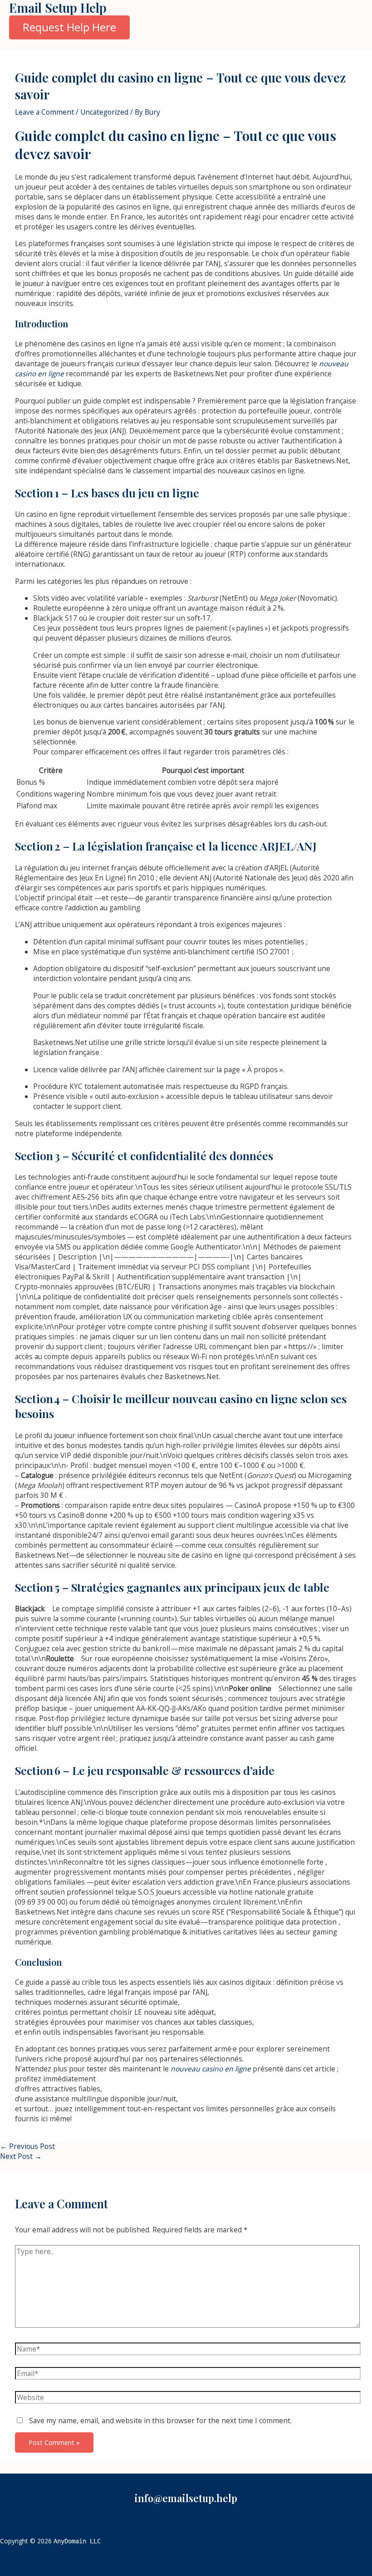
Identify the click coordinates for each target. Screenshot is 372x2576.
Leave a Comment (44, 112)
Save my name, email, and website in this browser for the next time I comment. (160, 2420)
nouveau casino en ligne (211, 2069)
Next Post (21, 2156)
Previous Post (27, 2146)
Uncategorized (104, 112)
